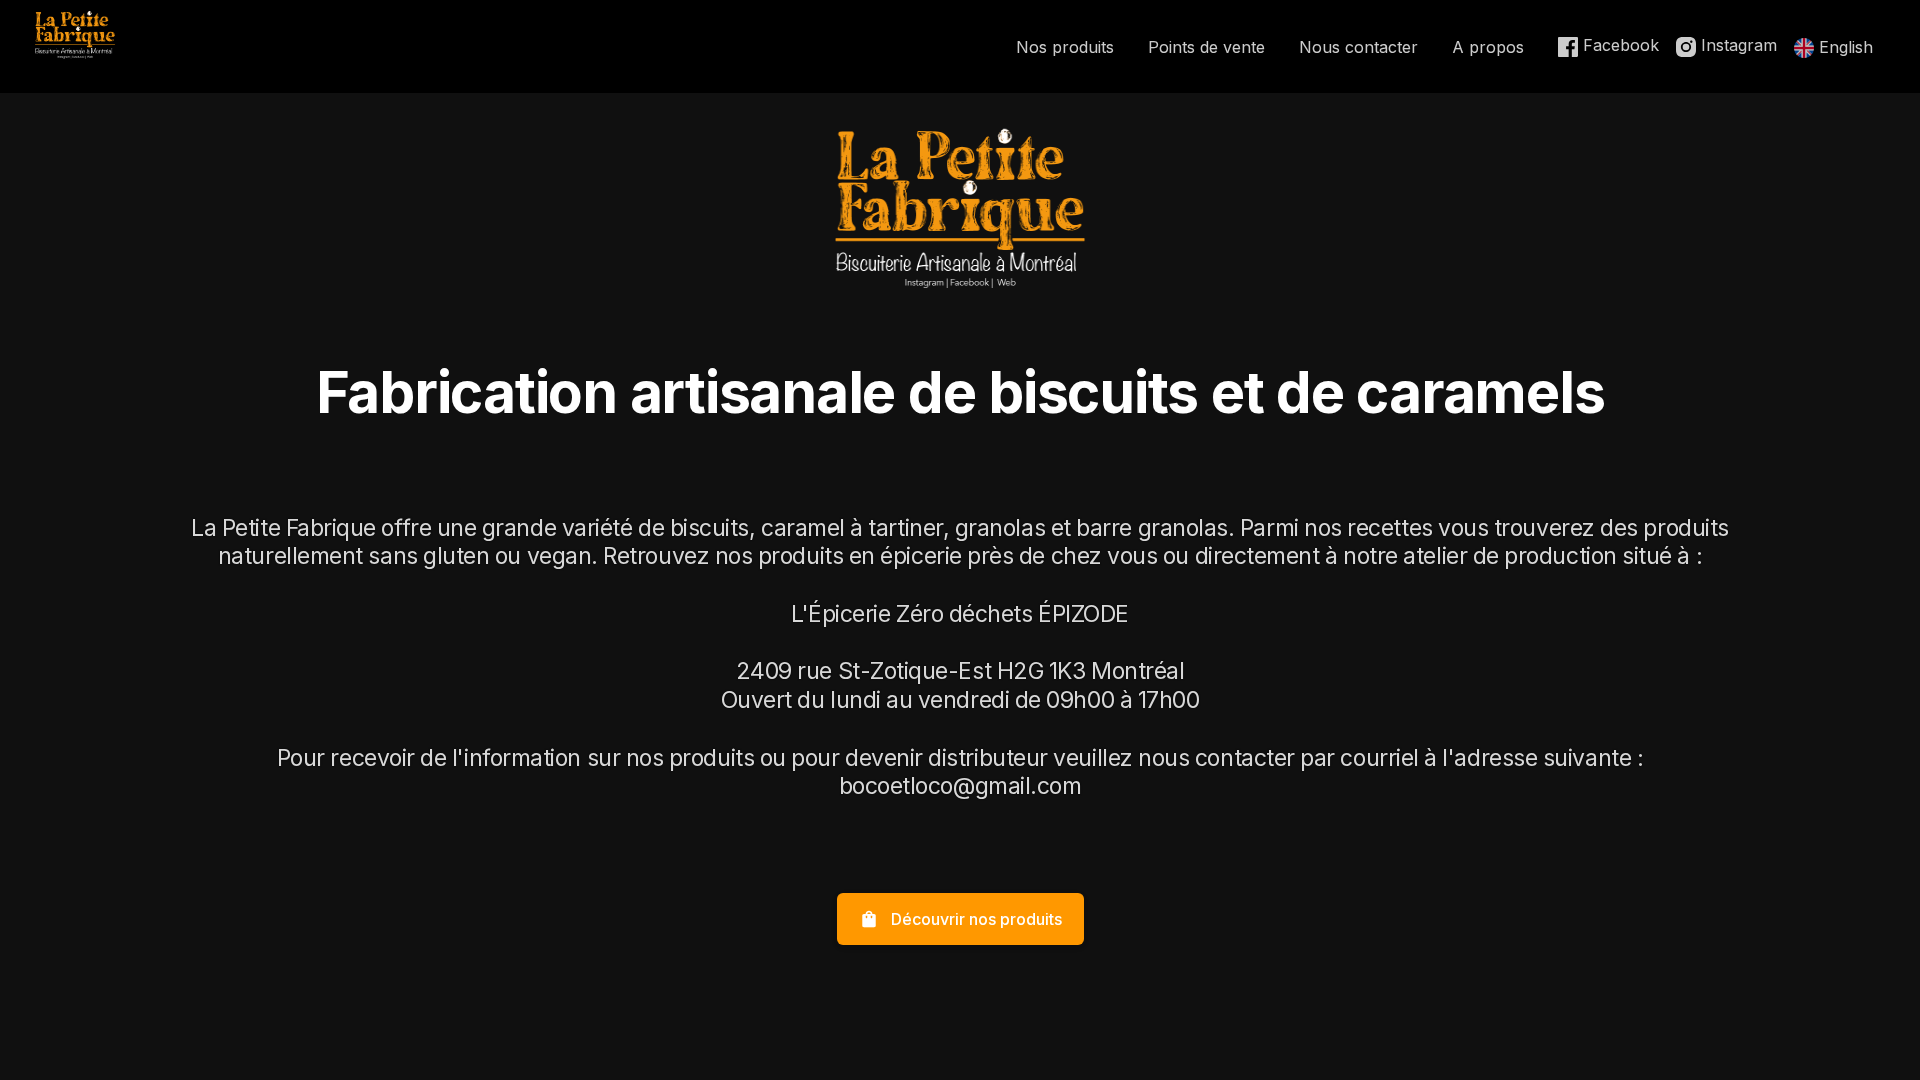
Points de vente (1206, 47)
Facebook (1618, 45)
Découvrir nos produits (960, 919)
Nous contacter (1358, 47)
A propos (1488, 47)
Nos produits (1065, 47)
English (1843, 47)
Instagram (1736, 45)
